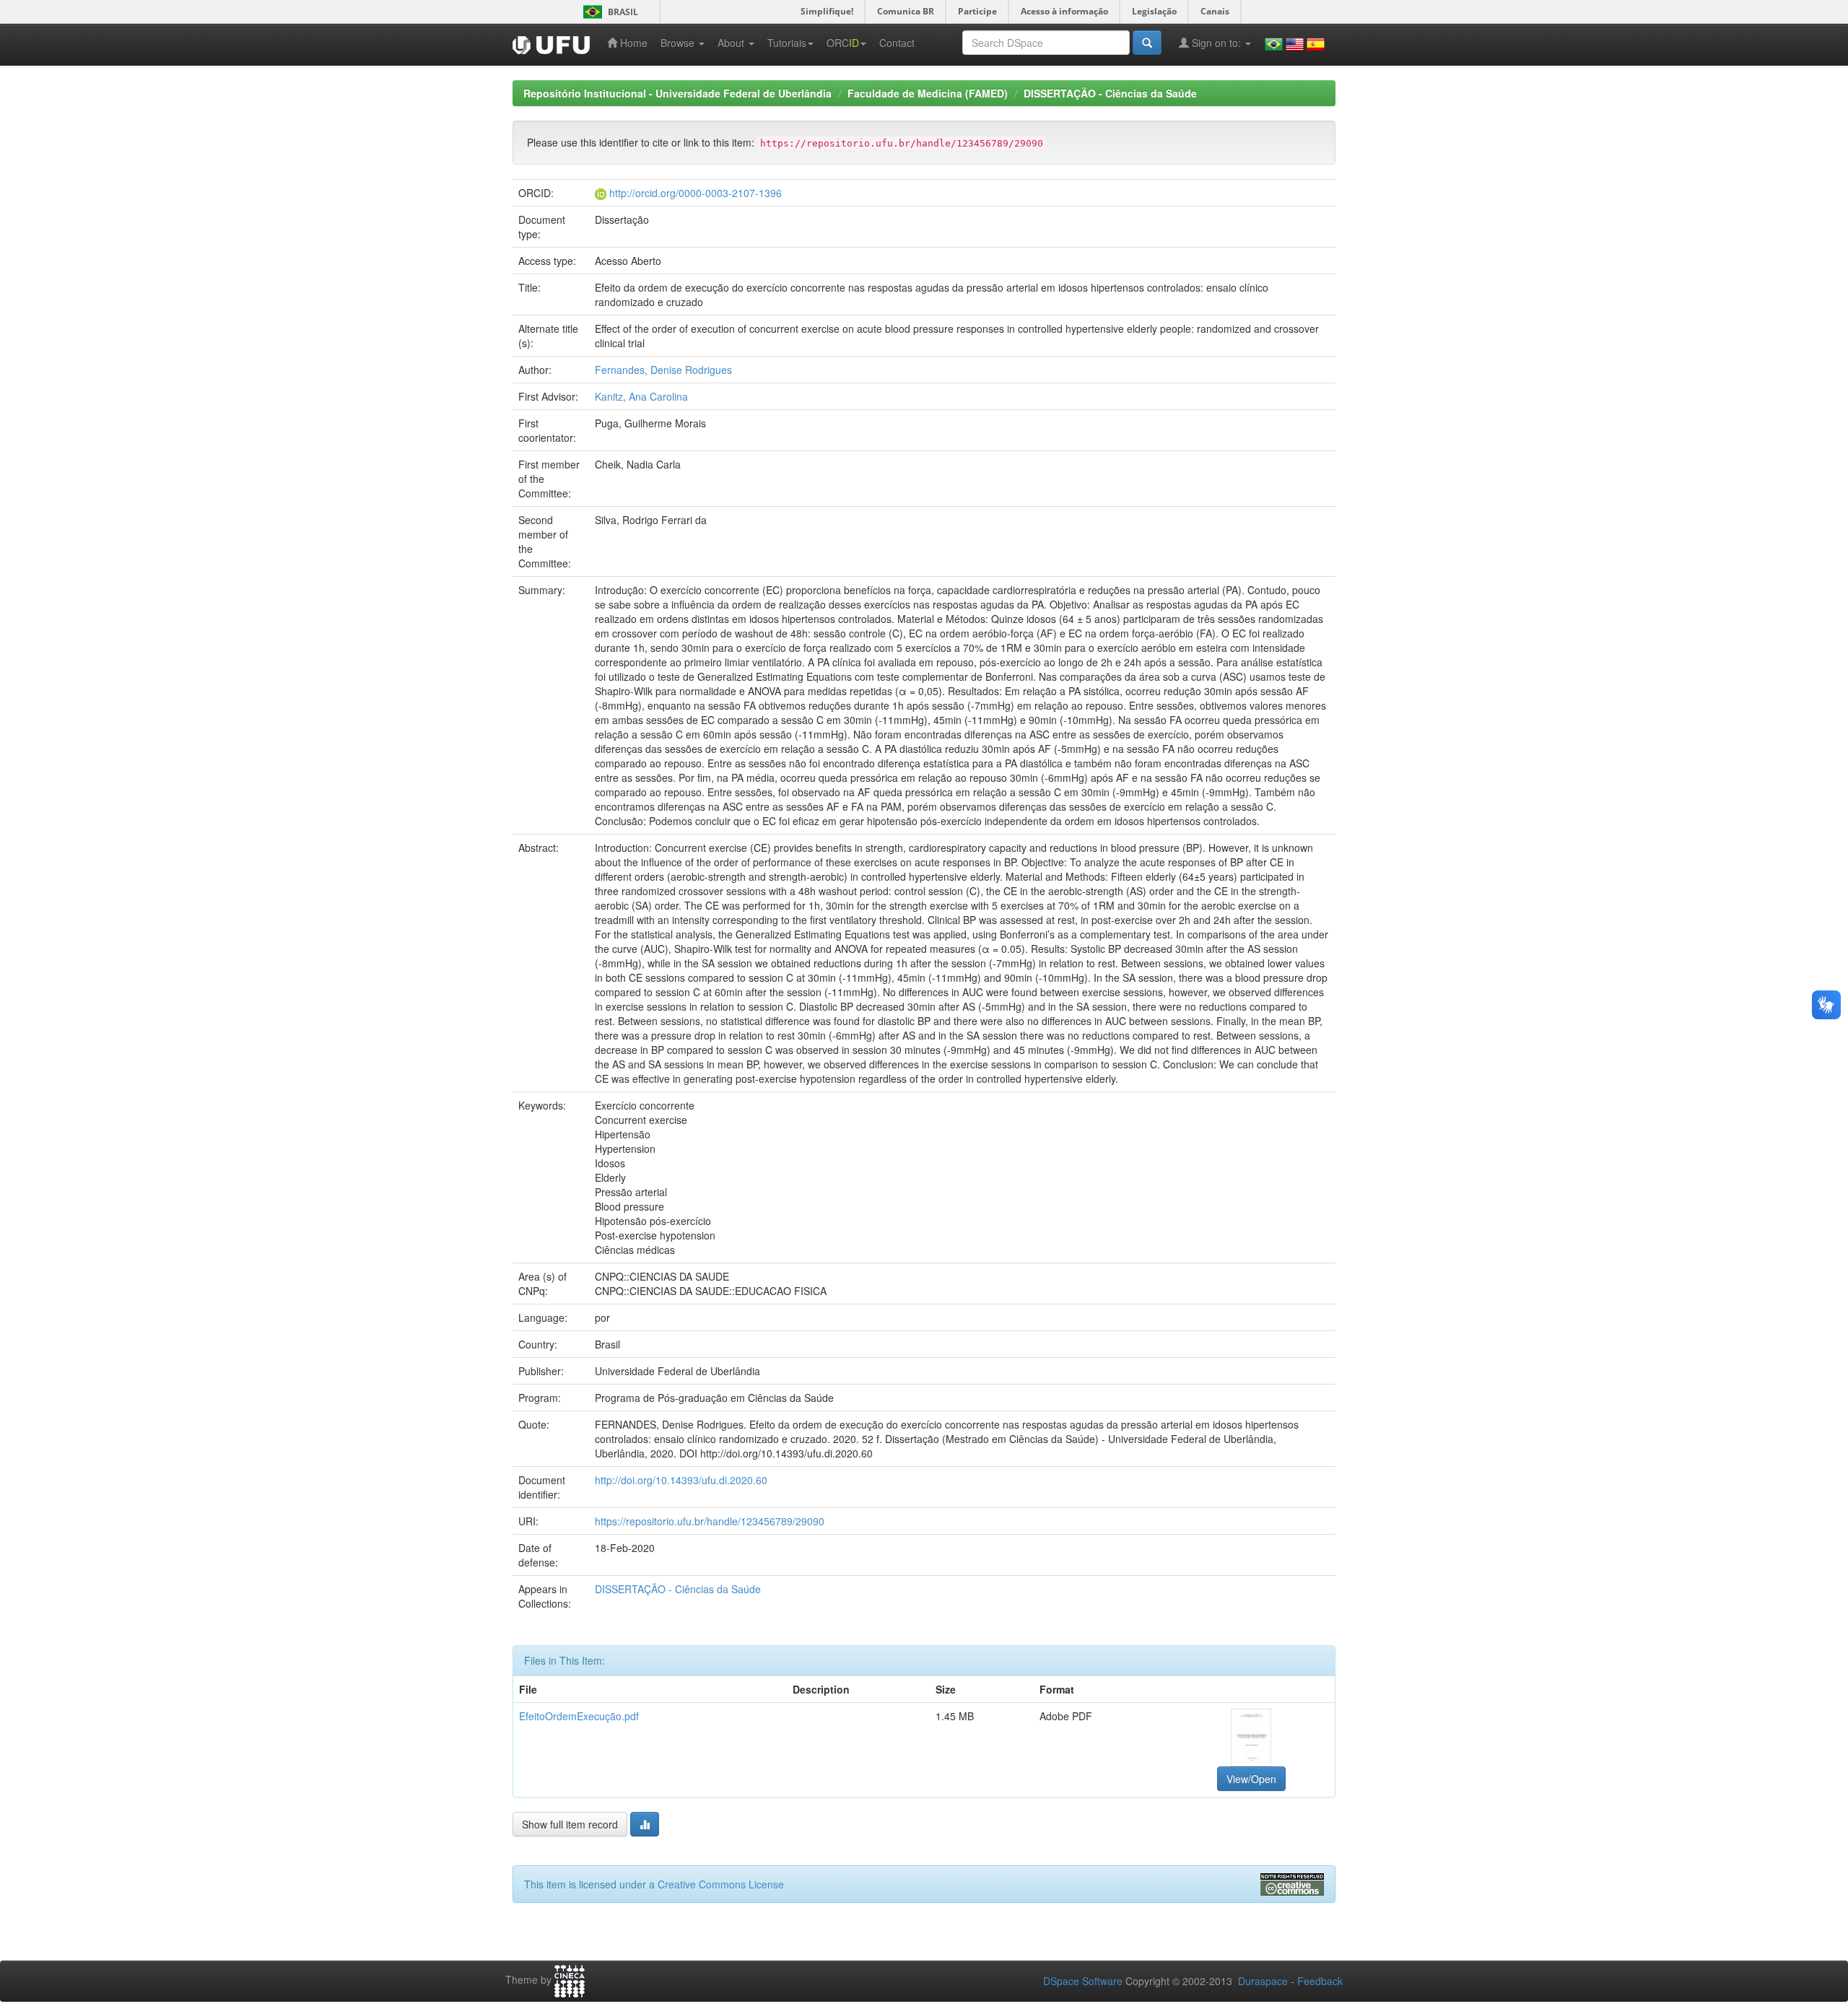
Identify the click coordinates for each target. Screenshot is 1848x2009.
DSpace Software (1083, 1981)
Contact (897, 43)
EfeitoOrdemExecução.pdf (579, 1716)
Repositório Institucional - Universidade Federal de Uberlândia (677, 93)
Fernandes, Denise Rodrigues (663, 370)
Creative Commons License (721, 1884)
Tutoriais (787, 43)
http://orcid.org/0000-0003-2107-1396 (696, 193)
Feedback (1320, 1981)
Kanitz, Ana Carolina (641, 396)
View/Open (1251, 1779)
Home (632, 43)
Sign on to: (1216, 43)
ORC (843, 43)
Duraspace (1263, 1981)
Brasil (608, 12)
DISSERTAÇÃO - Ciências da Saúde (1110, 93)
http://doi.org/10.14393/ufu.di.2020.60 (681, 1480)
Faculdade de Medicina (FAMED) (928, 93)
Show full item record (570, 1824)
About (732, 43)
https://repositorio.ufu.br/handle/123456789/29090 (710, 1521)
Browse (679, 43)
